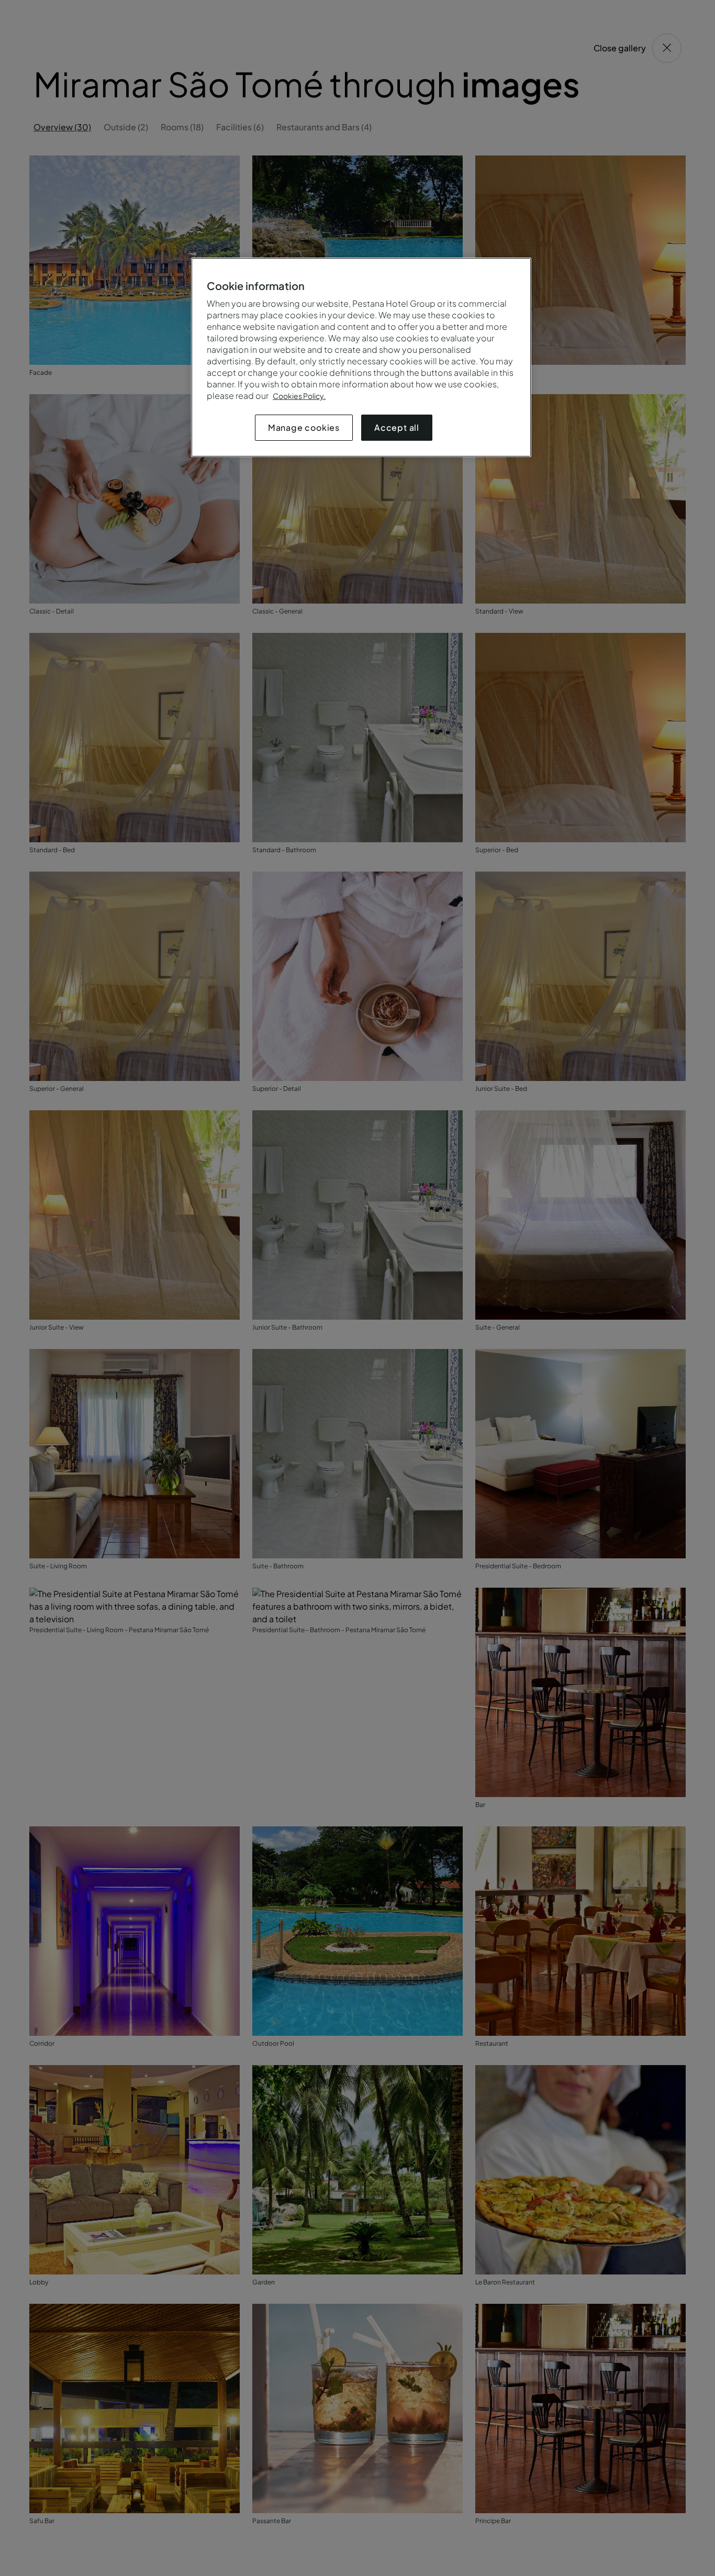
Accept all (397, 427)
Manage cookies (304, 427)
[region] (361, 357)
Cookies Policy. (299, 396)
